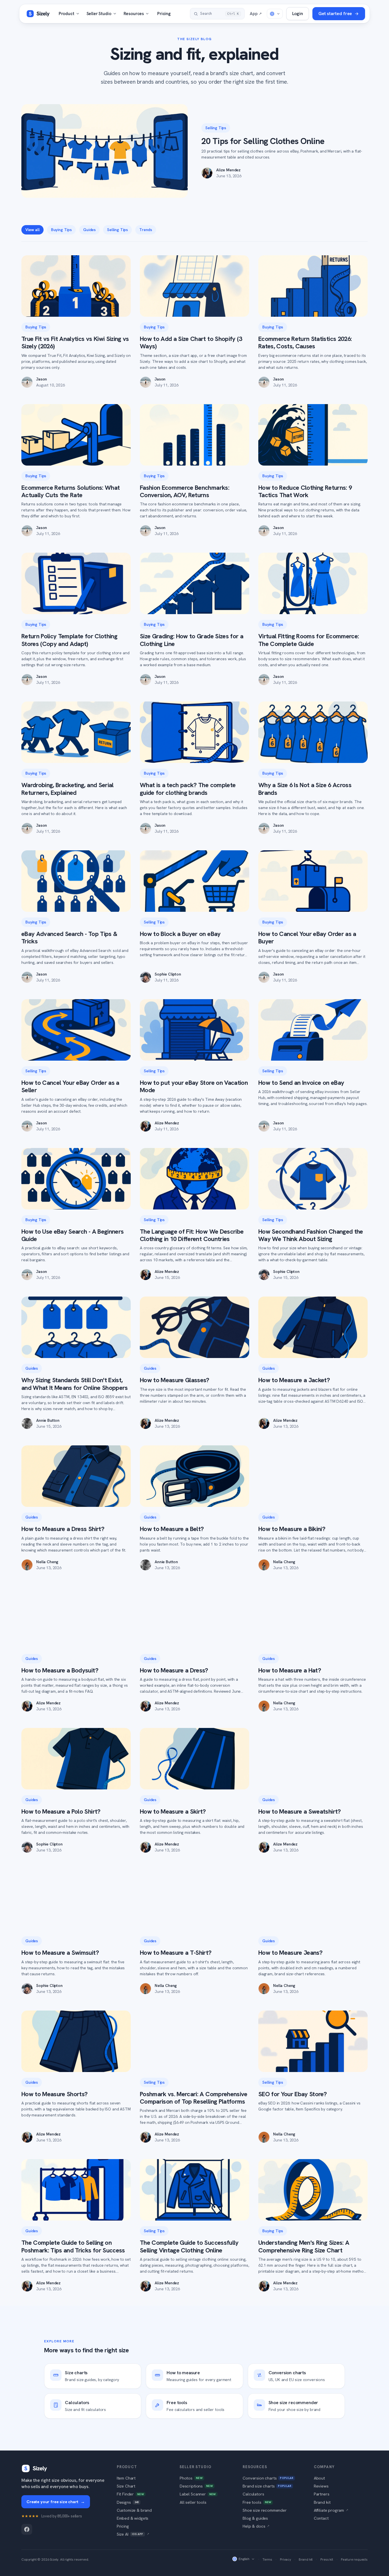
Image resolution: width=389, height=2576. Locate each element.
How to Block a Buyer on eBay (180, 934)
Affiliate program (331, 2510)
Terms (267, 2559)
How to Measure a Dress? (174, 1670)
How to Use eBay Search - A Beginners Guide (72, 1235)
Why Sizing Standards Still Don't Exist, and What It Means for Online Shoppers (75, 1384)
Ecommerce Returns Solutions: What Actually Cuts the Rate (70, 491)
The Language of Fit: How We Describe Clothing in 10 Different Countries (192, 1235)
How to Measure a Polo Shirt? (61, 1811)
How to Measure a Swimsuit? (60, 1953)
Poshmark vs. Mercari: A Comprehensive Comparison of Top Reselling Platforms (194, 2098)
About (319, 2478)
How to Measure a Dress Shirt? (63, 1529)
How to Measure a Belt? (172, 1529)
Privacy (285, 2559)
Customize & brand (134, 2510)
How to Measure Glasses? (175, 1380)
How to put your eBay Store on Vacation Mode (194, 1086)
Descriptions (196, 2486)
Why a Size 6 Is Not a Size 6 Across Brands (305, 789)
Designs (128, 2502)
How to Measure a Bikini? (292, 1529)
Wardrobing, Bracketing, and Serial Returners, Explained (67, 789)
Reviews (321, 2486)
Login (298, 14)
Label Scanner (198, 2494)
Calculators (253, 2494)
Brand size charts (267, 2486)
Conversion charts (268, 2478)
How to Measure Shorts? (54, 2094)
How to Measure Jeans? (290, 1953)
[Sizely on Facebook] (27, 2529)
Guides (89, 230)
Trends (146, 230)
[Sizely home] (38, 14)
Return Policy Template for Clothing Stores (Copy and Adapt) (69, 640)
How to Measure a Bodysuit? (60, 1670)
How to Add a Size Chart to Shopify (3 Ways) (191, 342)
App (256, 14)
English (244, 2559)
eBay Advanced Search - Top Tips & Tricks (69, 938)
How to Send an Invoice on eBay (301, 1083)
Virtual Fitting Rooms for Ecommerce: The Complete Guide (309, 640)
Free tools (257, 2502)
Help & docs (256, 2526)
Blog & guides (255, 2518)
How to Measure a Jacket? (294, 1380)
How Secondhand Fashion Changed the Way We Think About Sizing (311, 1235)
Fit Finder (130, 2494)
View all (32, 230)
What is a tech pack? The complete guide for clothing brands (188, 789)
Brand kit (322, 2502)
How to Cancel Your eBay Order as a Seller (70, 1086)
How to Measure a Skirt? (173, 1811)
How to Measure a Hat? (290, 1670)
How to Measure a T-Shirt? (176, 1953)
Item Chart (126, 2478)
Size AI (133, 2534)
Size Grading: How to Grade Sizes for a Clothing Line (192, 640)
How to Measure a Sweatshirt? (300, 1811)
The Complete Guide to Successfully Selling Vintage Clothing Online (189, 2246)
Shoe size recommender (265, 2510)
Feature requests (354, 2559)
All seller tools (193, 2502)
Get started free (335, 14)
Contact (321, 2518)
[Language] (275, 14)
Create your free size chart (56, 2502)
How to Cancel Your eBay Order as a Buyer (307, 938)
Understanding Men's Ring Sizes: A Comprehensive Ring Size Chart (304, 2246)
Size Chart (126, 2486)
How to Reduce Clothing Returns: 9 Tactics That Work (305, 491)
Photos (191, 2478)
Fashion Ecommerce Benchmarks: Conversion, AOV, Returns (185, 491)
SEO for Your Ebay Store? (292, 2094)
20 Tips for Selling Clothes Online (263, 141)
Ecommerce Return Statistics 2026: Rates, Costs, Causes (305, 342)
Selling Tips (216, 128)
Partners (322, 2494)
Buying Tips (61, 230)
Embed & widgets (133, 2518)
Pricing (164, 14)
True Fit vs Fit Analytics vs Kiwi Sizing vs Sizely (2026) (75, 342)
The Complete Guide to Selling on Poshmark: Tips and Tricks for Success (73, 2246)
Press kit (327, 2559)
